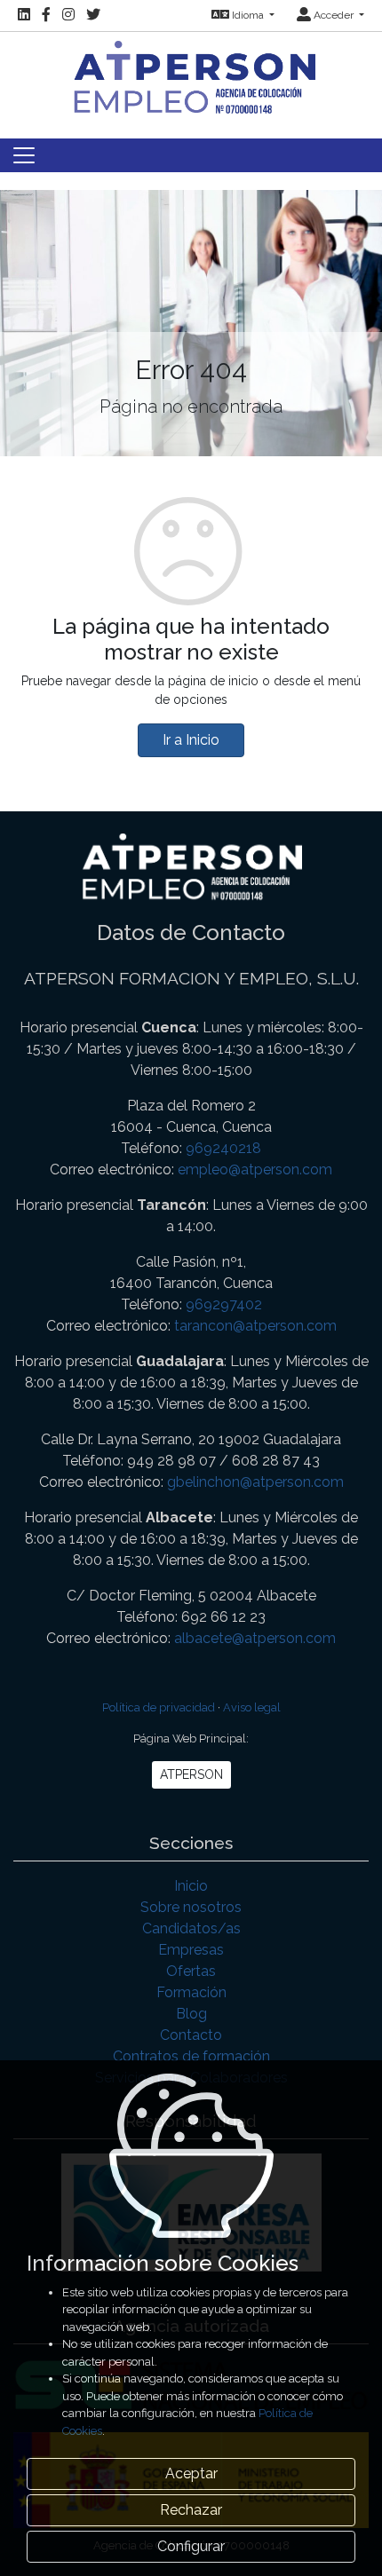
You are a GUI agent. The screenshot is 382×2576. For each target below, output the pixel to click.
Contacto (191, 2035)
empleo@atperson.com (255, 1169)
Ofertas (191, 1971)
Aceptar (191, 2473)
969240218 (223, 1148)
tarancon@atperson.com (255, 1326)
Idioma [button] (248, 15)
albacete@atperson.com (255, 1638)
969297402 (224, 1304)
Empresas (191, 1950)
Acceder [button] (334, 15)
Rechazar (191, 2510)
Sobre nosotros (191, 1907)
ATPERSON (191, 1774)
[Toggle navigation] (24, 155)
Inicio (191, 1886)
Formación (191, 1992)
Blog (191, 2014)
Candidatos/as (191, 1928)
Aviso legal (252, 1707)
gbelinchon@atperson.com (255, 1482)
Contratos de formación (191, 2056)
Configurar (191, 2546)
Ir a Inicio (191, 740)
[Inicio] (191, 75)
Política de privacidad (159, 1707)
